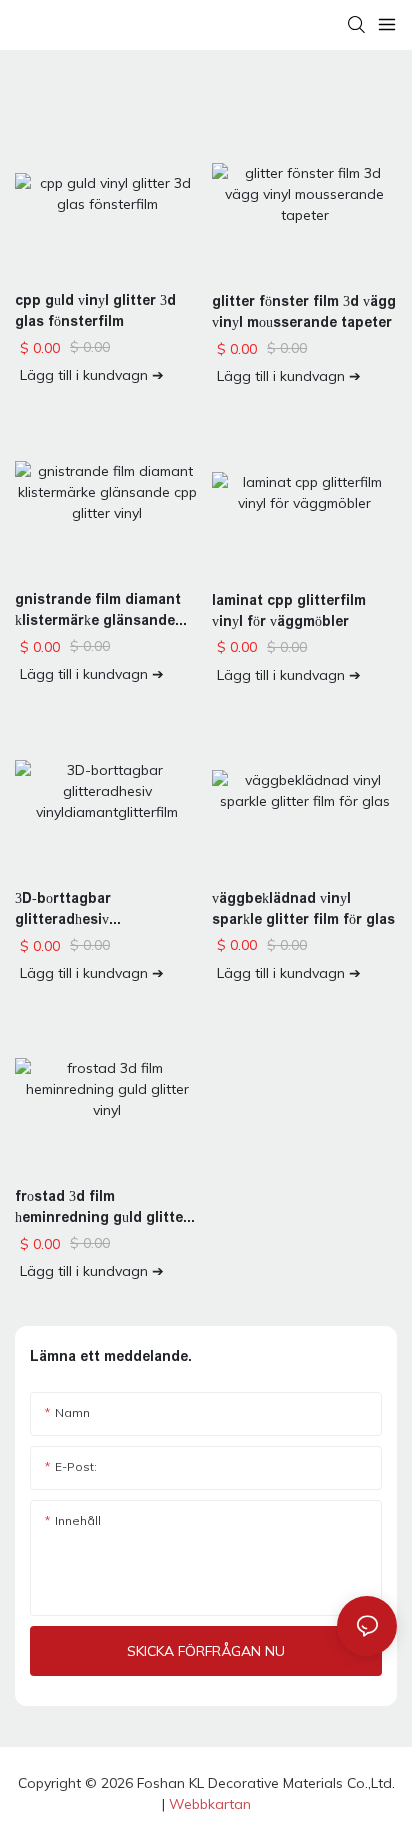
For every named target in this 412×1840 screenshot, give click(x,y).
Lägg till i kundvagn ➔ (92, 375)
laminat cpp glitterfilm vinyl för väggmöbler (289, 610)
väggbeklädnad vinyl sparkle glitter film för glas (303, 908)
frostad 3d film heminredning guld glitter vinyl (102, 1208)
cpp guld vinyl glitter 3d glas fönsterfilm (95, 310)
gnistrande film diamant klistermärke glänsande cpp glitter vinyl (98, 611)
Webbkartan (210, 1804)
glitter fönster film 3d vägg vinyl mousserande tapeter (304, 311)
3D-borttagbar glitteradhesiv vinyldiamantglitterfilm (93, 910)
